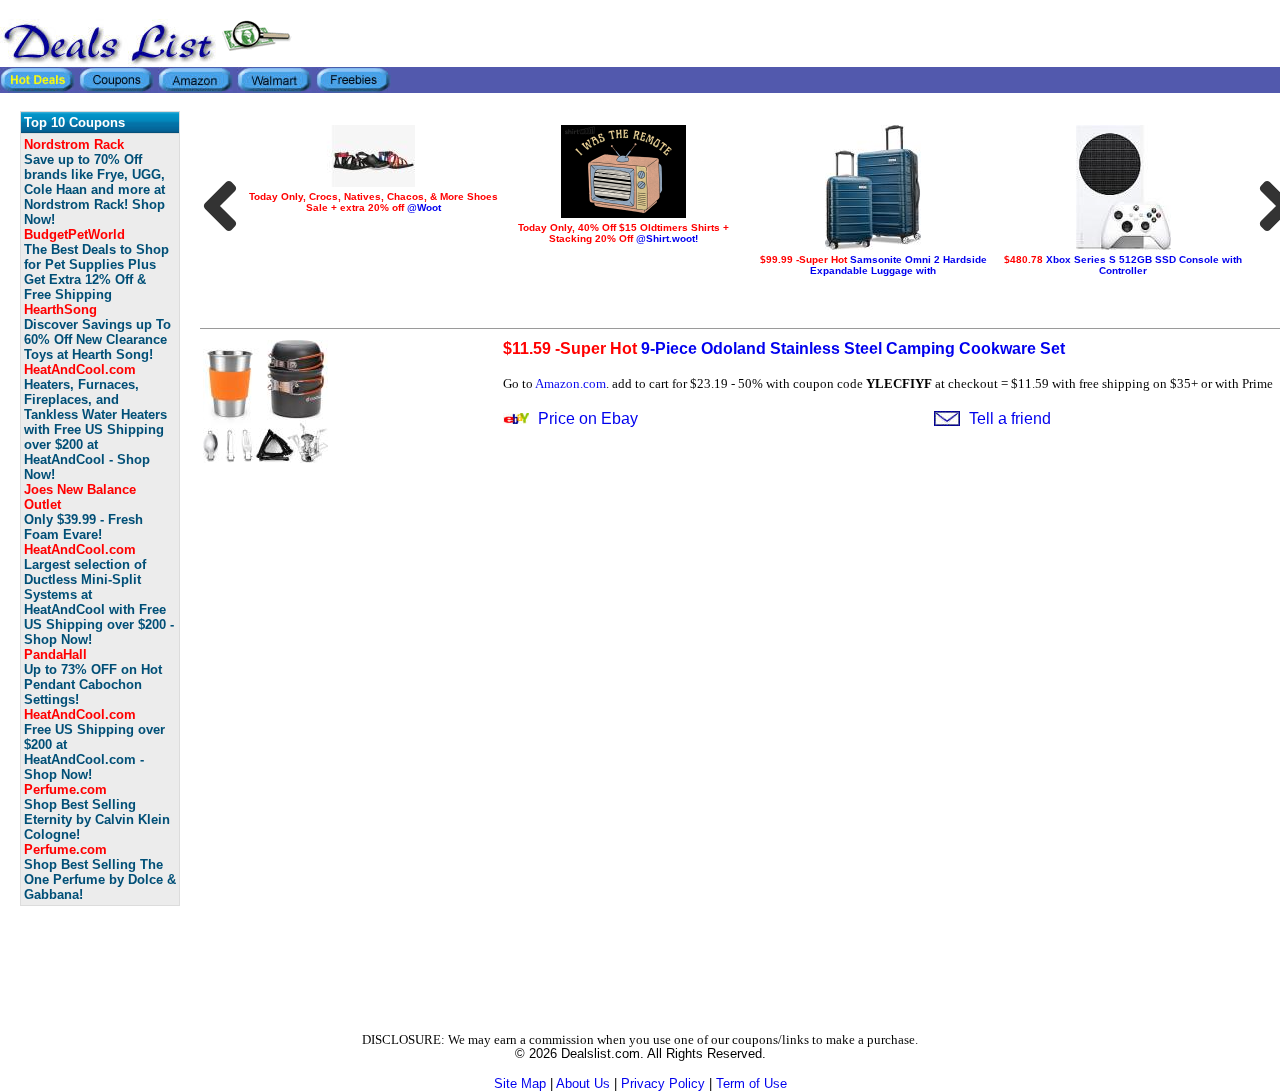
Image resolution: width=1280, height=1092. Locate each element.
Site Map (520, 1083)
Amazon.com (570, 383)
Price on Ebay (588, 418)
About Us (583, 1083)
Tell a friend (1010, 418)
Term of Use (751, 1083)
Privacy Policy (663, 1083)
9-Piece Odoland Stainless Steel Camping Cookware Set (784, 348)
